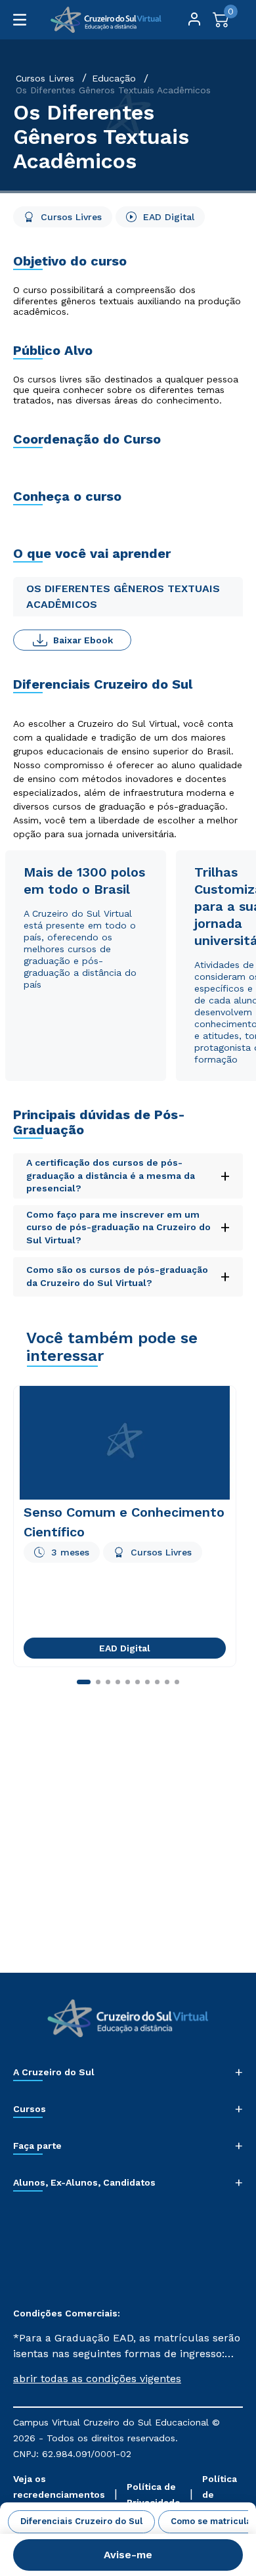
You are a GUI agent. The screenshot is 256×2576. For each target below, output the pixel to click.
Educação (114, 78)
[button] (128, 2379)
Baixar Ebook (83, 640)
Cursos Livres (45, 78)
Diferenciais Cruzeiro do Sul (81, 2521)
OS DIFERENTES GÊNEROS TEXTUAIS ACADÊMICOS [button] (123, 596)
